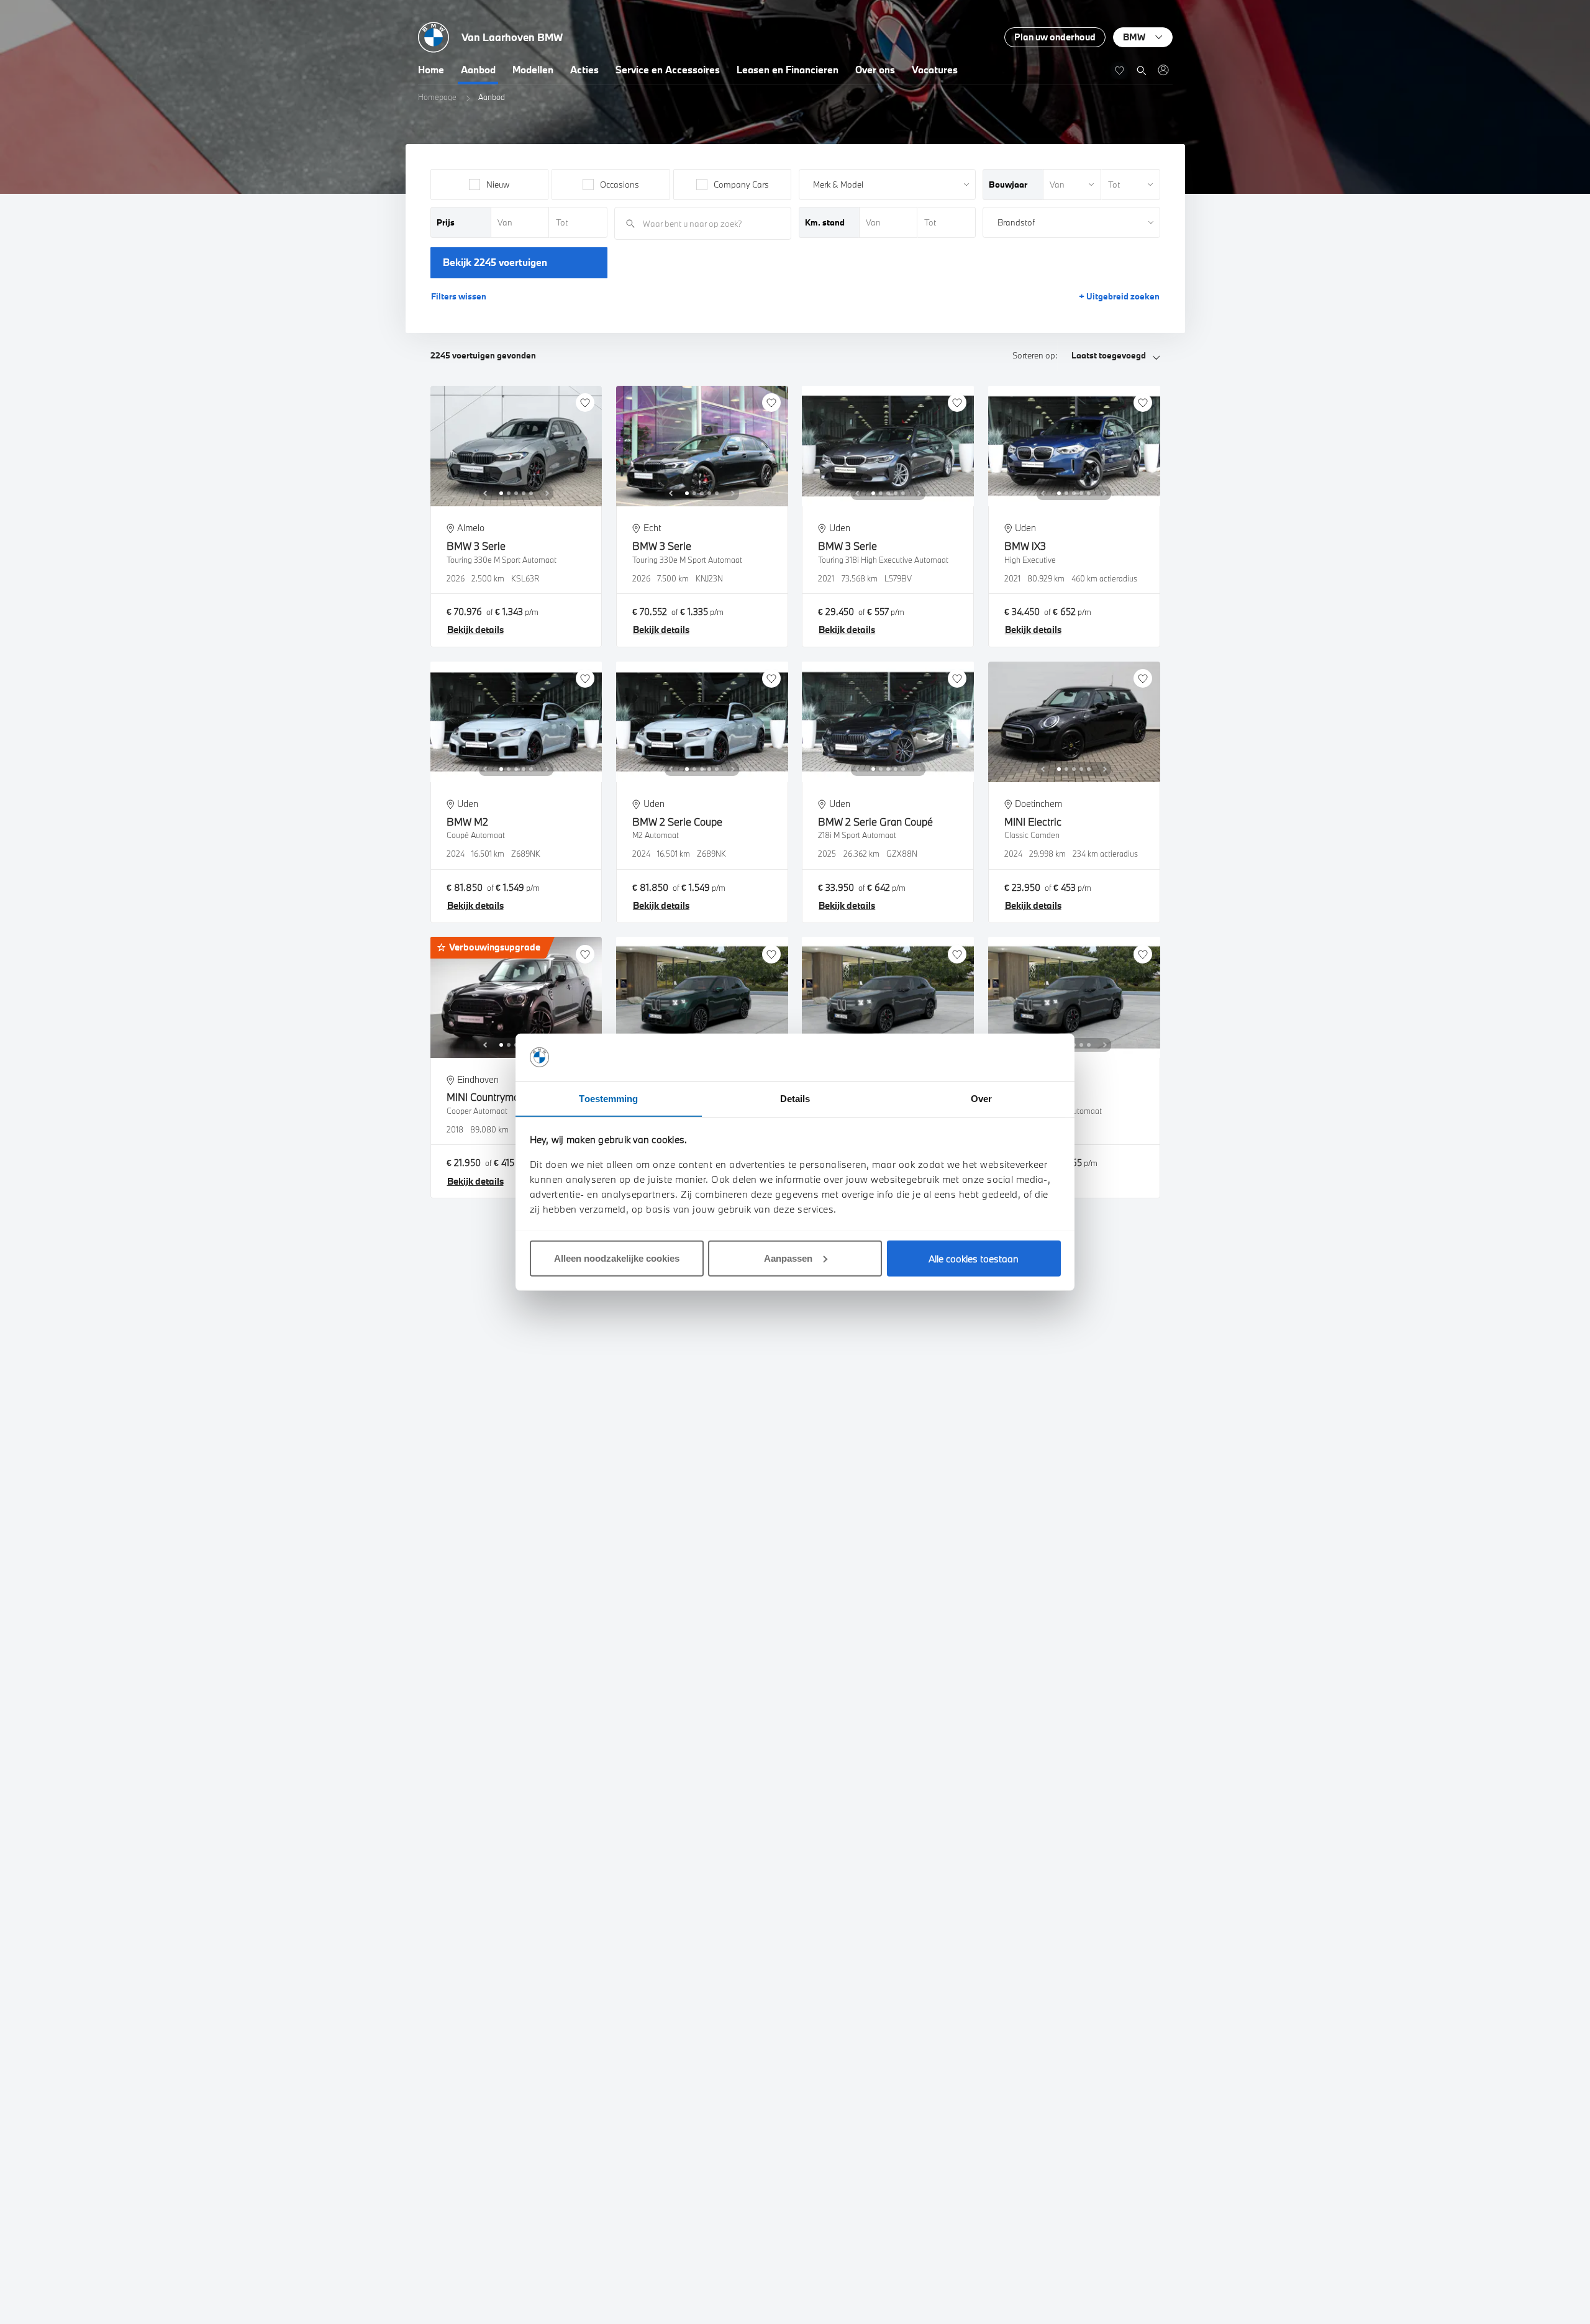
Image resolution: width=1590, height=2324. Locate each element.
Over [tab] (981, 1098)
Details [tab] (795, 1098)
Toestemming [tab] (608, 1098)
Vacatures (935, 70)
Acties (584, 70)
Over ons (875, 70)
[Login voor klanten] (1163, 70)
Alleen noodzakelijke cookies (617, 1258)
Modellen (533, 70)
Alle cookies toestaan (974, 1258)
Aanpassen (788, 1258)
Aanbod (478, 70)
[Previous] (485, 493)
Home (431, 70)
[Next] (547, 493)
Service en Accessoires (668, 70)
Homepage (437, 97)
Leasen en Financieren (788, 70)
